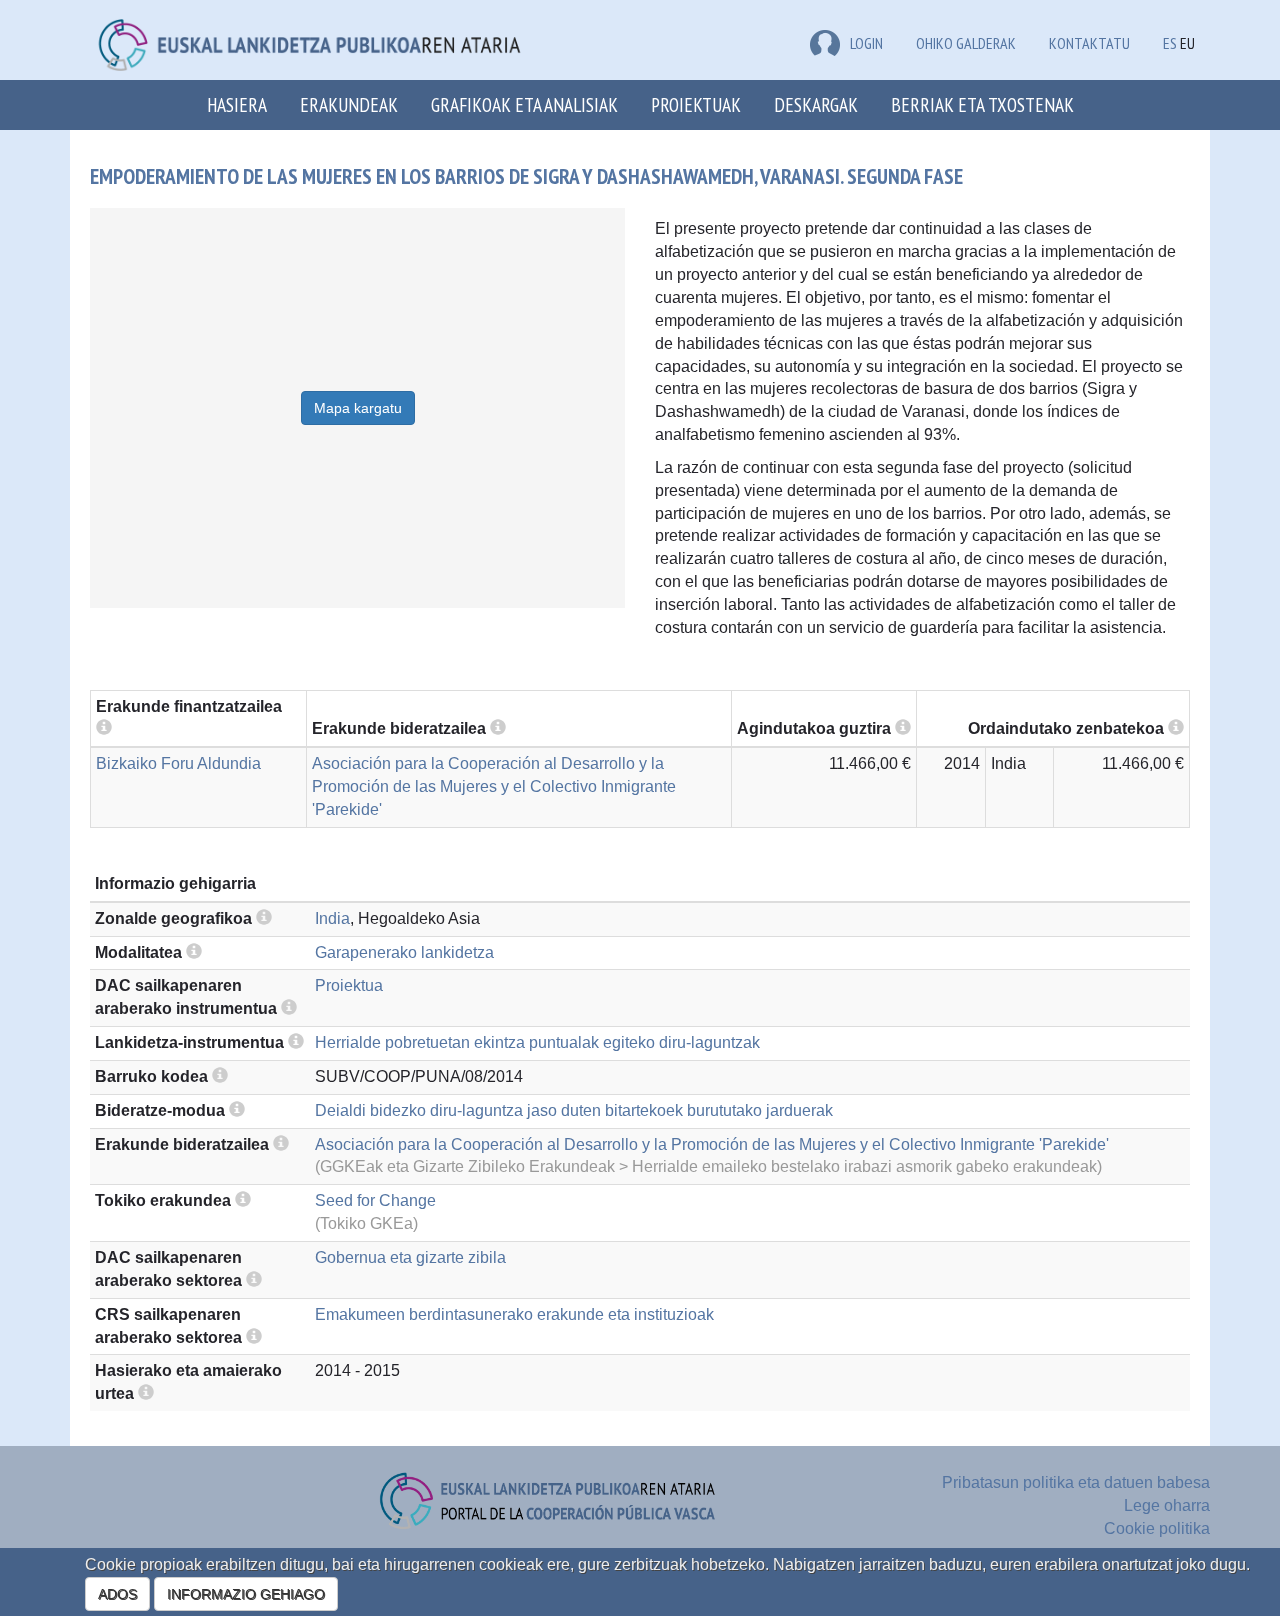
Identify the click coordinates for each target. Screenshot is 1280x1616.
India (332, 918)
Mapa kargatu (358, 408)
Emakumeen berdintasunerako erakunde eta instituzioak (514, 1314)
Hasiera (237, 104)
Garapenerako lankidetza (404, 952)
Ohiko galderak (966, 43)
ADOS (117, 1594)
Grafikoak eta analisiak (524, 104)
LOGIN (866, 43)
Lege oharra (1167, 1505)
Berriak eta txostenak (982, 104)
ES (1170, 43)
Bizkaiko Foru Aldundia (178, 763)
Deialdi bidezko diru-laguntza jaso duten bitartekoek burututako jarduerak (574, 1110)
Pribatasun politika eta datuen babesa (1076, 1482)
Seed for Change (375, 1200)
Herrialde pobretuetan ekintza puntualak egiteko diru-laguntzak (537, 1042)
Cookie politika (1157, 1528)
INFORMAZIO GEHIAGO (246, 1594)
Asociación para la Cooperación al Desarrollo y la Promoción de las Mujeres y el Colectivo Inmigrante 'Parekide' (494, 786)
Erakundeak (349, 104)
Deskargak (816, 104)
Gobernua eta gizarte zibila (410, 1257)
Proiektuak (696, 104)
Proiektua (349, 985)
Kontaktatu (1089, 43)
